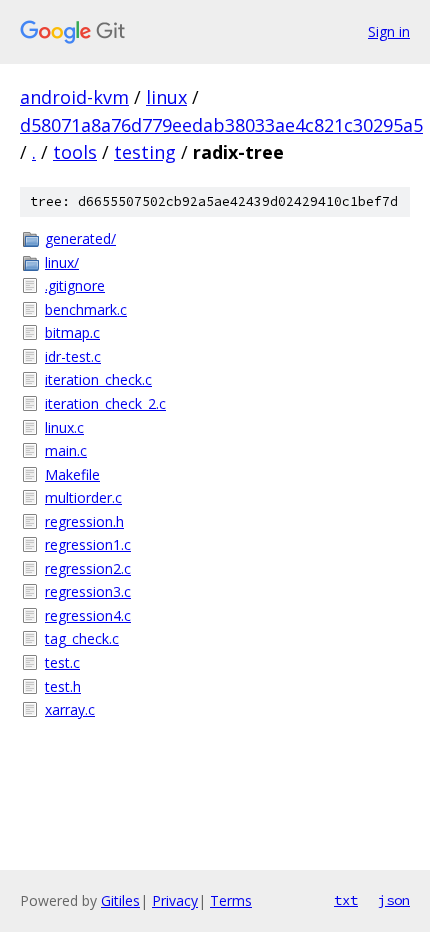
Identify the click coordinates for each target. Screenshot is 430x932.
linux (166, 97)
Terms (231, 900)
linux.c (64, 427)
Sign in (389, 31)
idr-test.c (73, 356)
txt (346, 900)
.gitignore (75, 285)
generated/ (80, 238)
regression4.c (88, 615)
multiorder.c (83, 497)
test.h (63, 686)
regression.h (84, 521)
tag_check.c (82, 638)
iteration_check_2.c (105, 403)
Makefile (72, 474)
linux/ (62, 262)
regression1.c (88, 544)
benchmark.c (86, 309)
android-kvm (74, 97)
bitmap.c (72, 332)
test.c (62, 662)
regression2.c (88, 568)
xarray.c (70, 709)
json (394, 900)
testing (145, 152)
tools (75, 152)
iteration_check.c (98, 379)
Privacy (175, 900)
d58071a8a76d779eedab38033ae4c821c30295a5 (221, 125)
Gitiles (120, 900)
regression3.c (88, 591)
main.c (66, 450)
